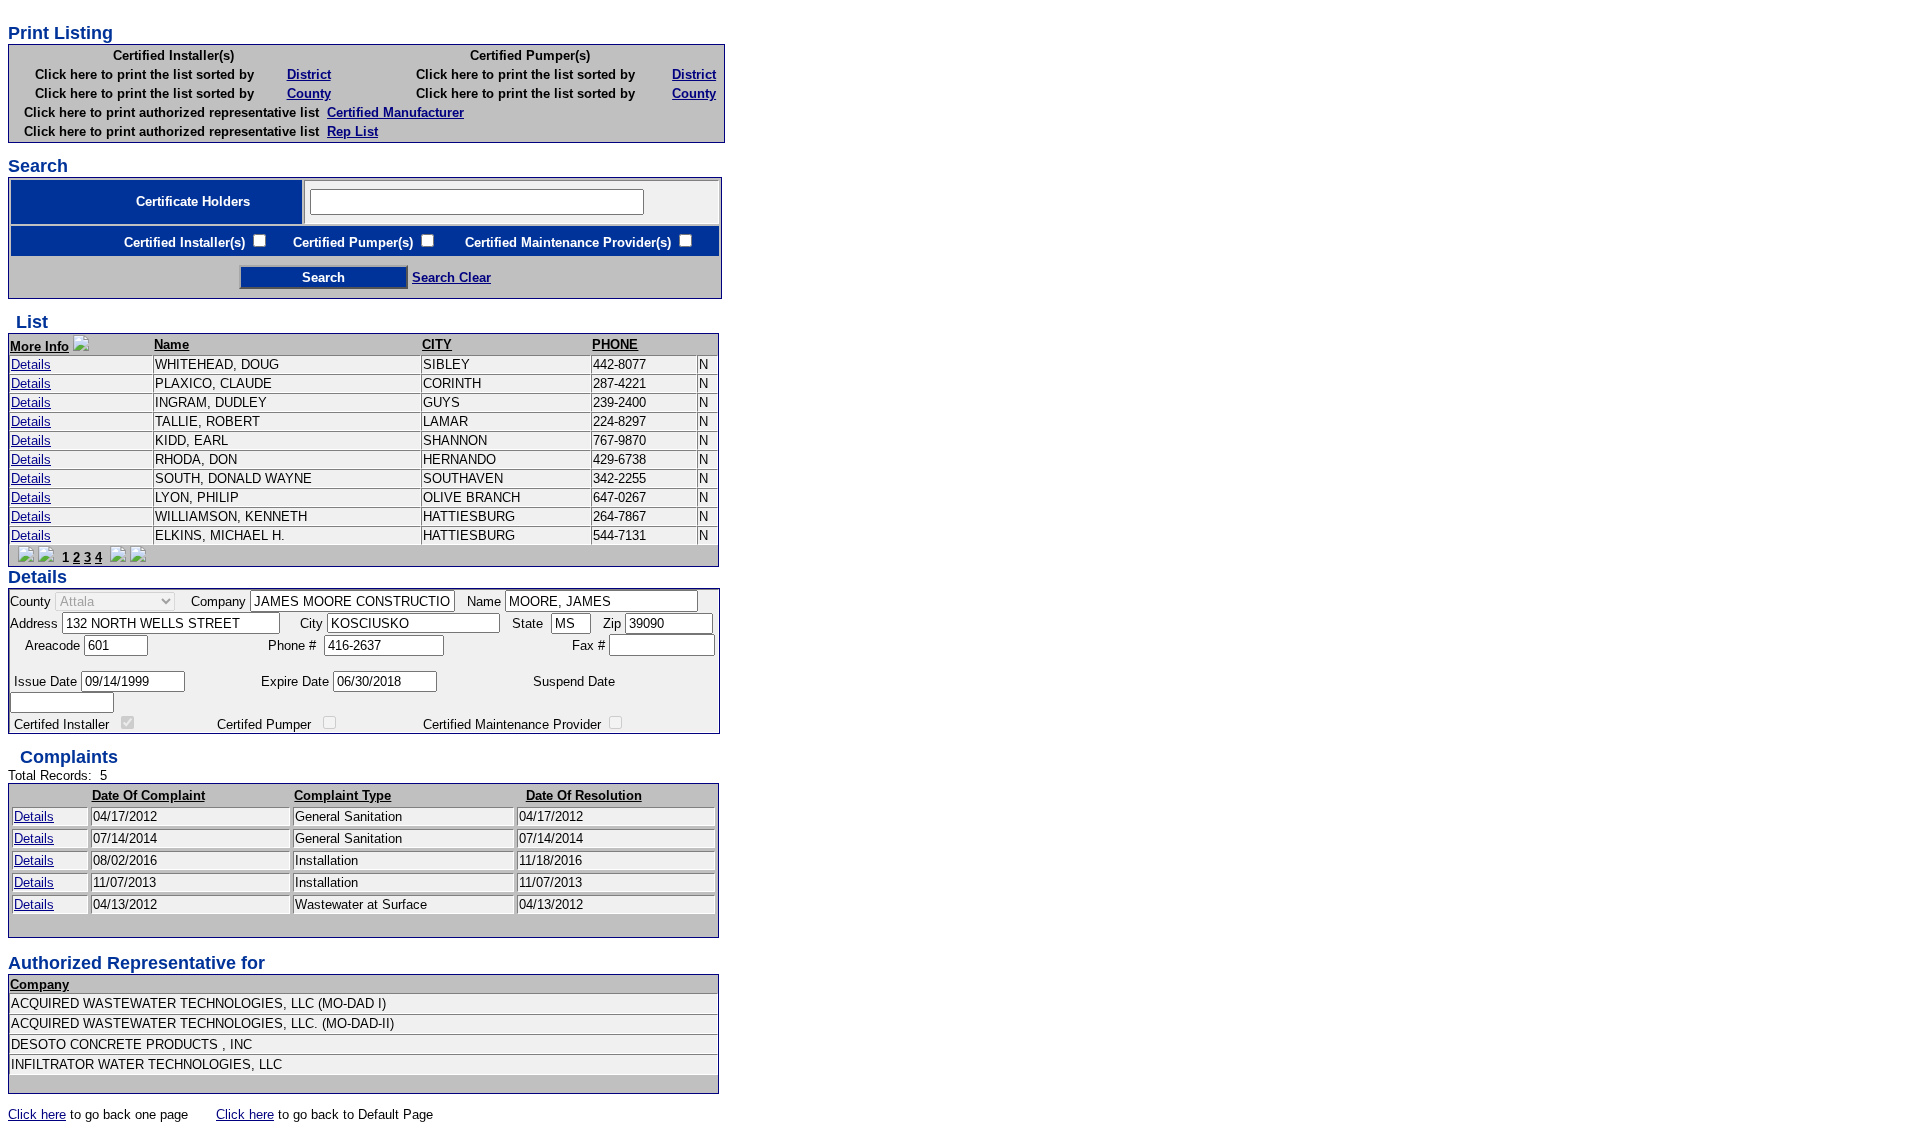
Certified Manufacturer (395, 112)
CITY (437, 344)
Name (171, 344)
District (309, 74)
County (309, 93)
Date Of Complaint (148, 795)
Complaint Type (342, 795)
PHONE (615, 344)
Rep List (352, 131)
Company (39, 984)
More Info (39, 346)
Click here (37, 1114)
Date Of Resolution (584, 795)
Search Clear (451, 277)
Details (31, 364)
